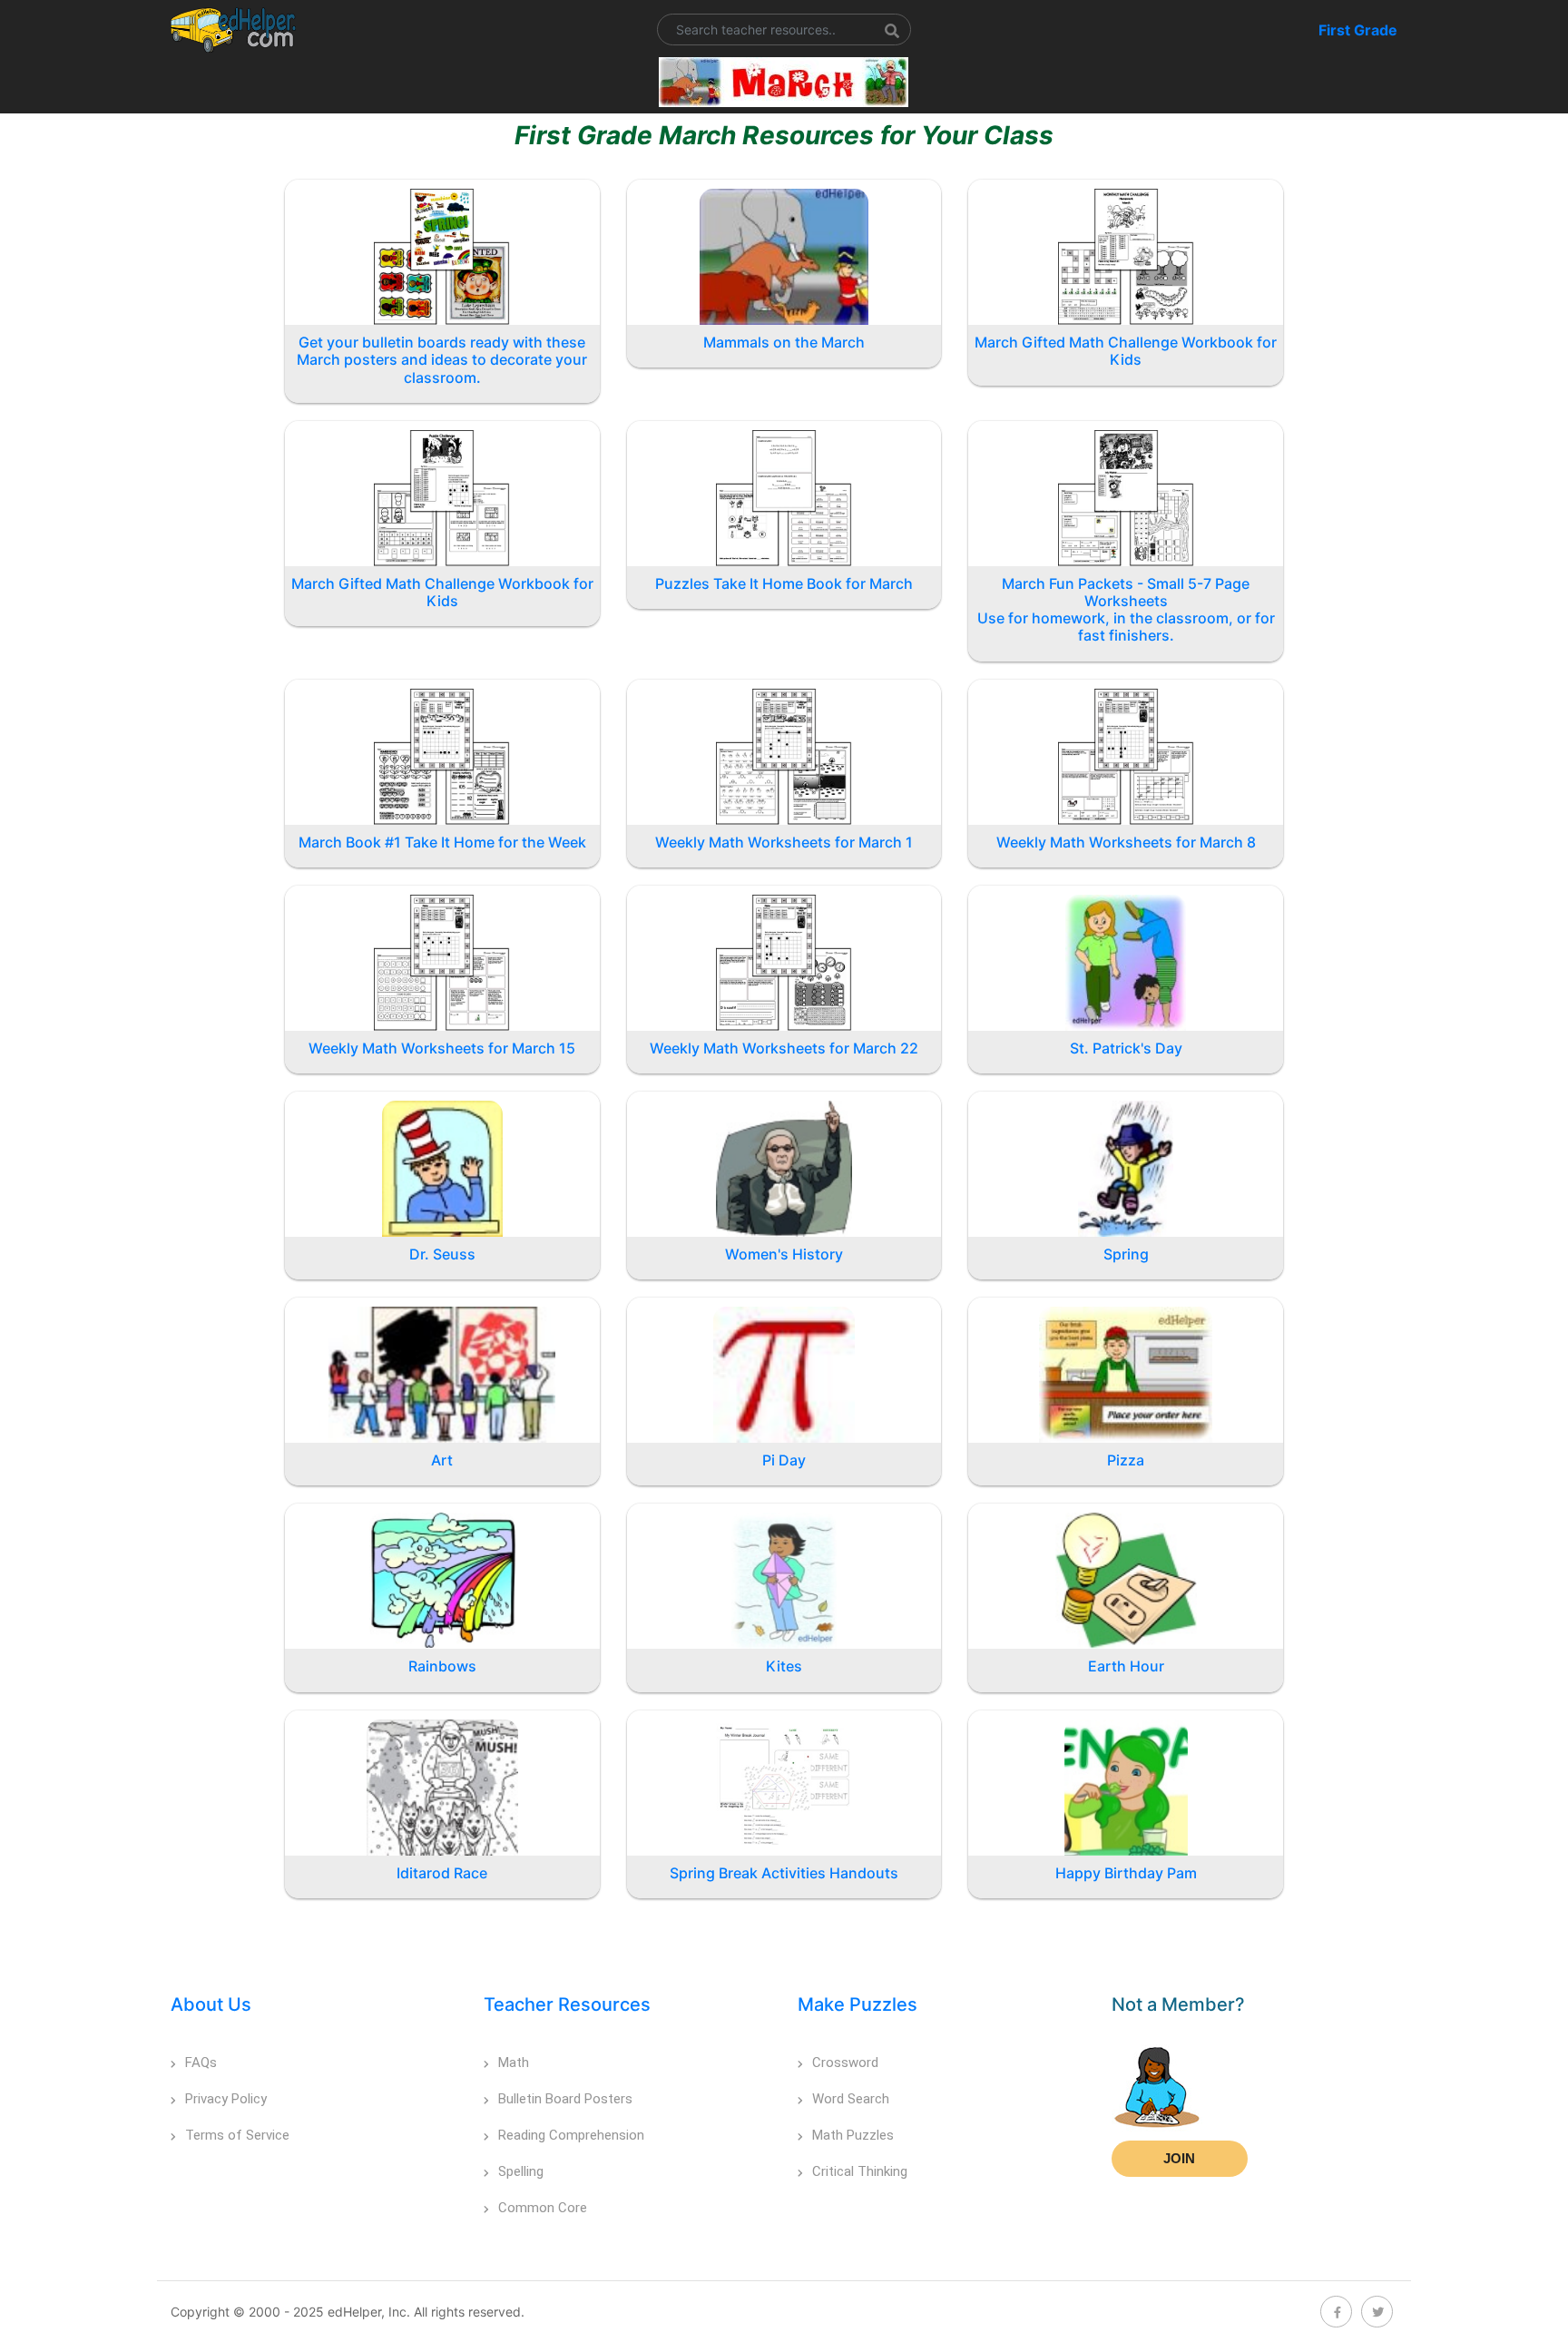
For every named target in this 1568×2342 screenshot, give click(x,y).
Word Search (851, 2099)
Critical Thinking (860, 2171)
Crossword (845, 2063)
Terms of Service (237, 2135)
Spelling (521, 2171)
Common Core (543, 2208)
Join (1179, 2158)
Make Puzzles (857, 2004)
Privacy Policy (226, 2099)
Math (514, 2063)
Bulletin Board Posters (565, 2099)
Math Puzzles (853, 2135)
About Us (211, 2004)
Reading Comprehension (571, 2135)
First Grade (1358, 30)
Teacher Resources (567, 2004)
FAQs (201, 2063)
